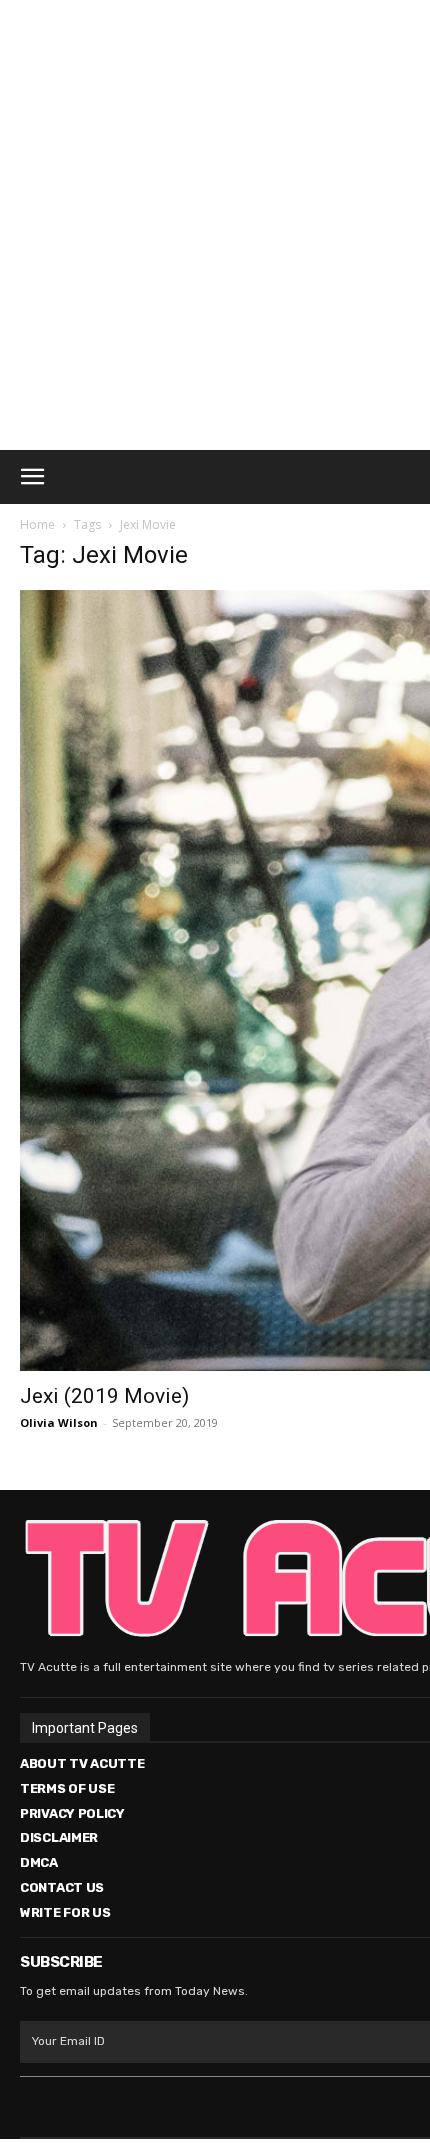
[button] (32, 477)
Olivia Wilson (59, 1422)
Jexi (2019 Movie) (104, 1396)
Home (37, 524)
